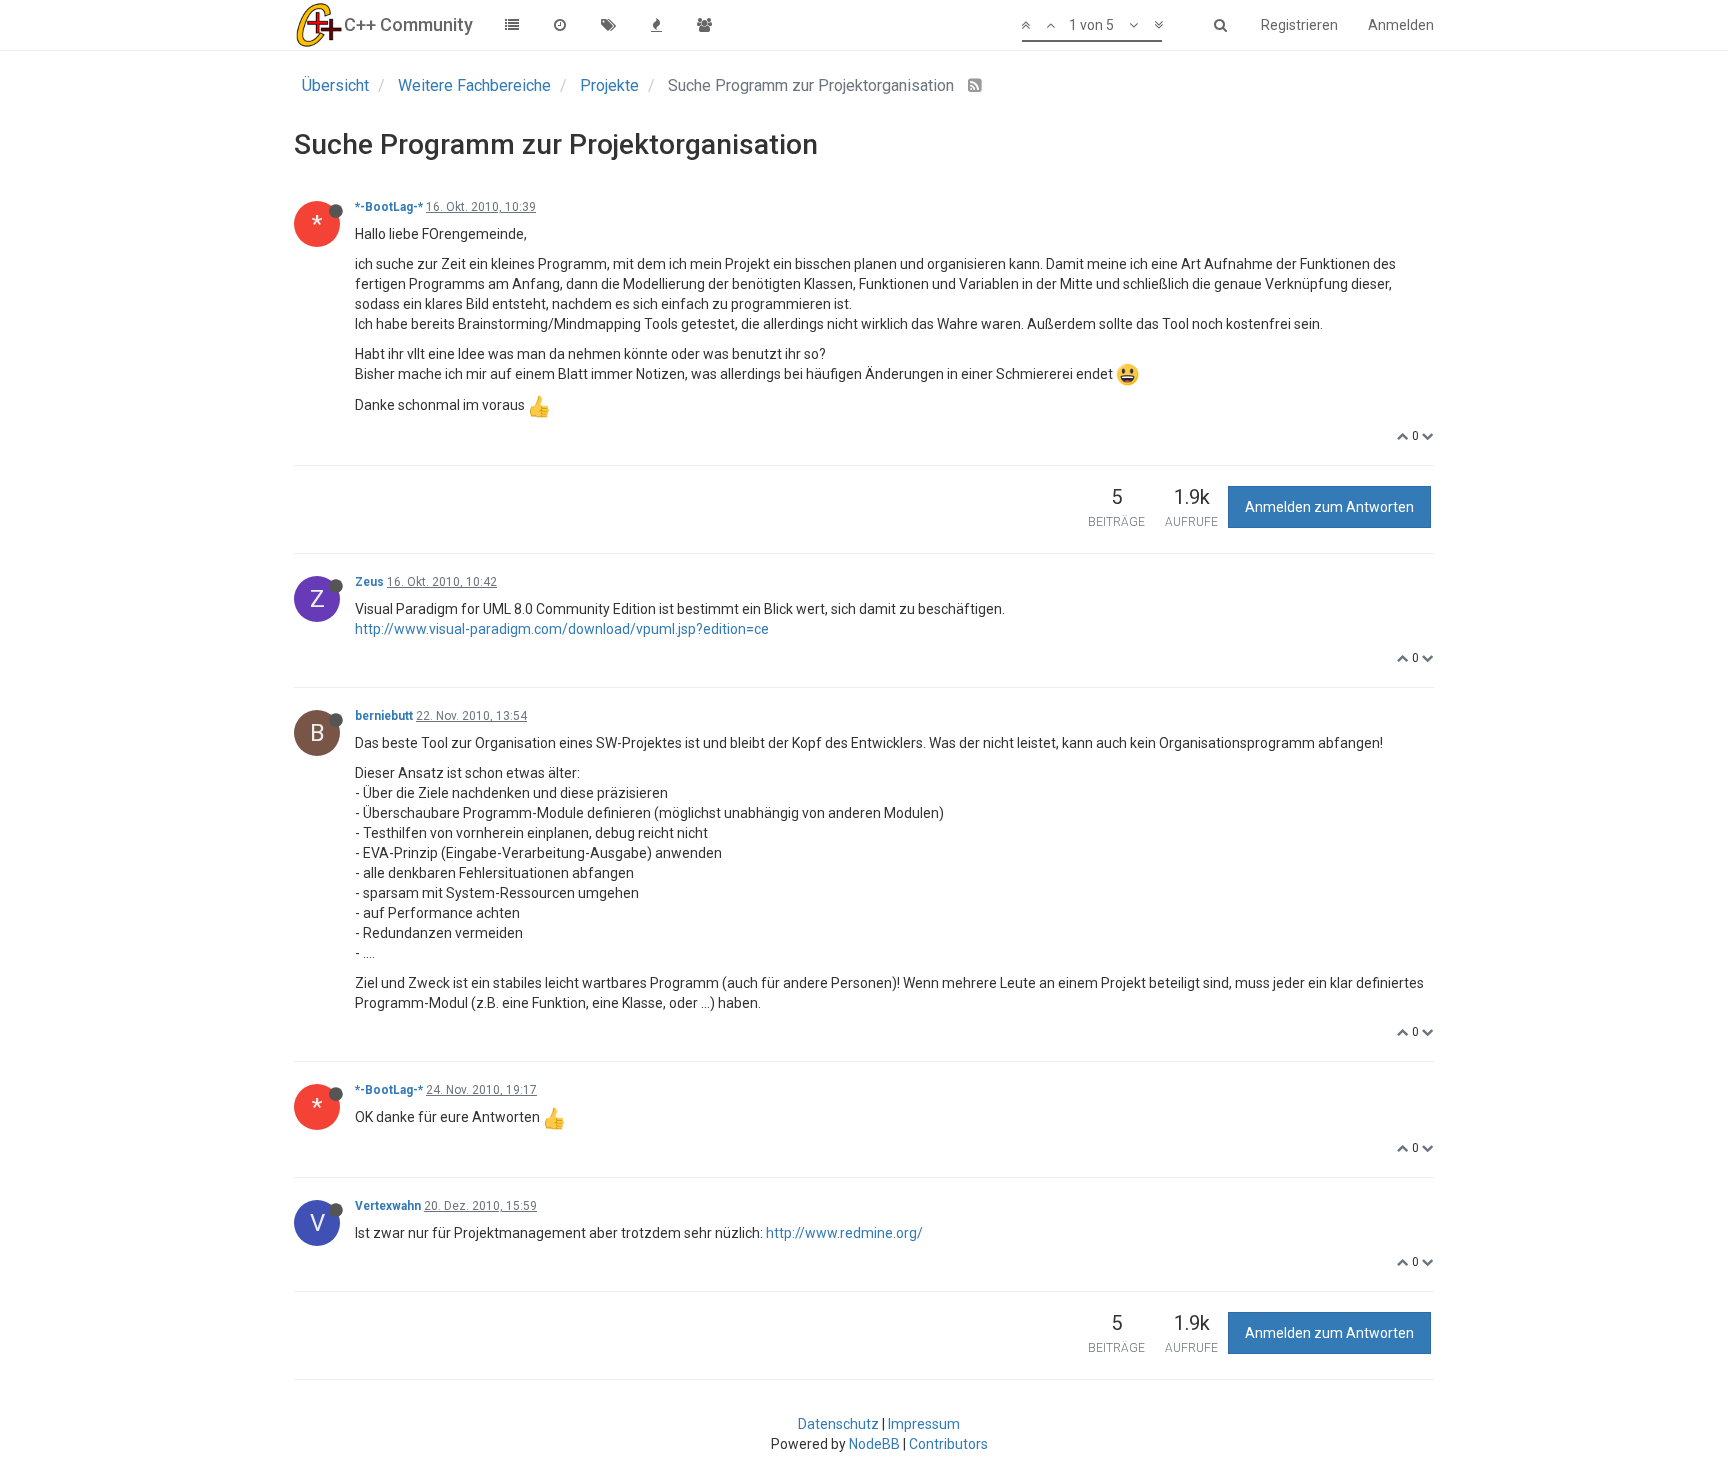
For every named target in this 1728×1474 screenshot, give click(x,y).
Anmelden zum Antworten (1329, 507)
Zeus (369, 582)
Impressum (924, 1424)
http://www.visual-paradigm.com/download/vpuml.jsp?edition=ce (562, 629)
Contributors (948, 1444)
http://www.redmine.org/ (844, 1233)
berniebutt (384, 716)
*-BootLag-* (389, 207)
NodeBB (874, 1444)
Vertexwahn (388, 1206)
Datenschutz (838, 1424)
